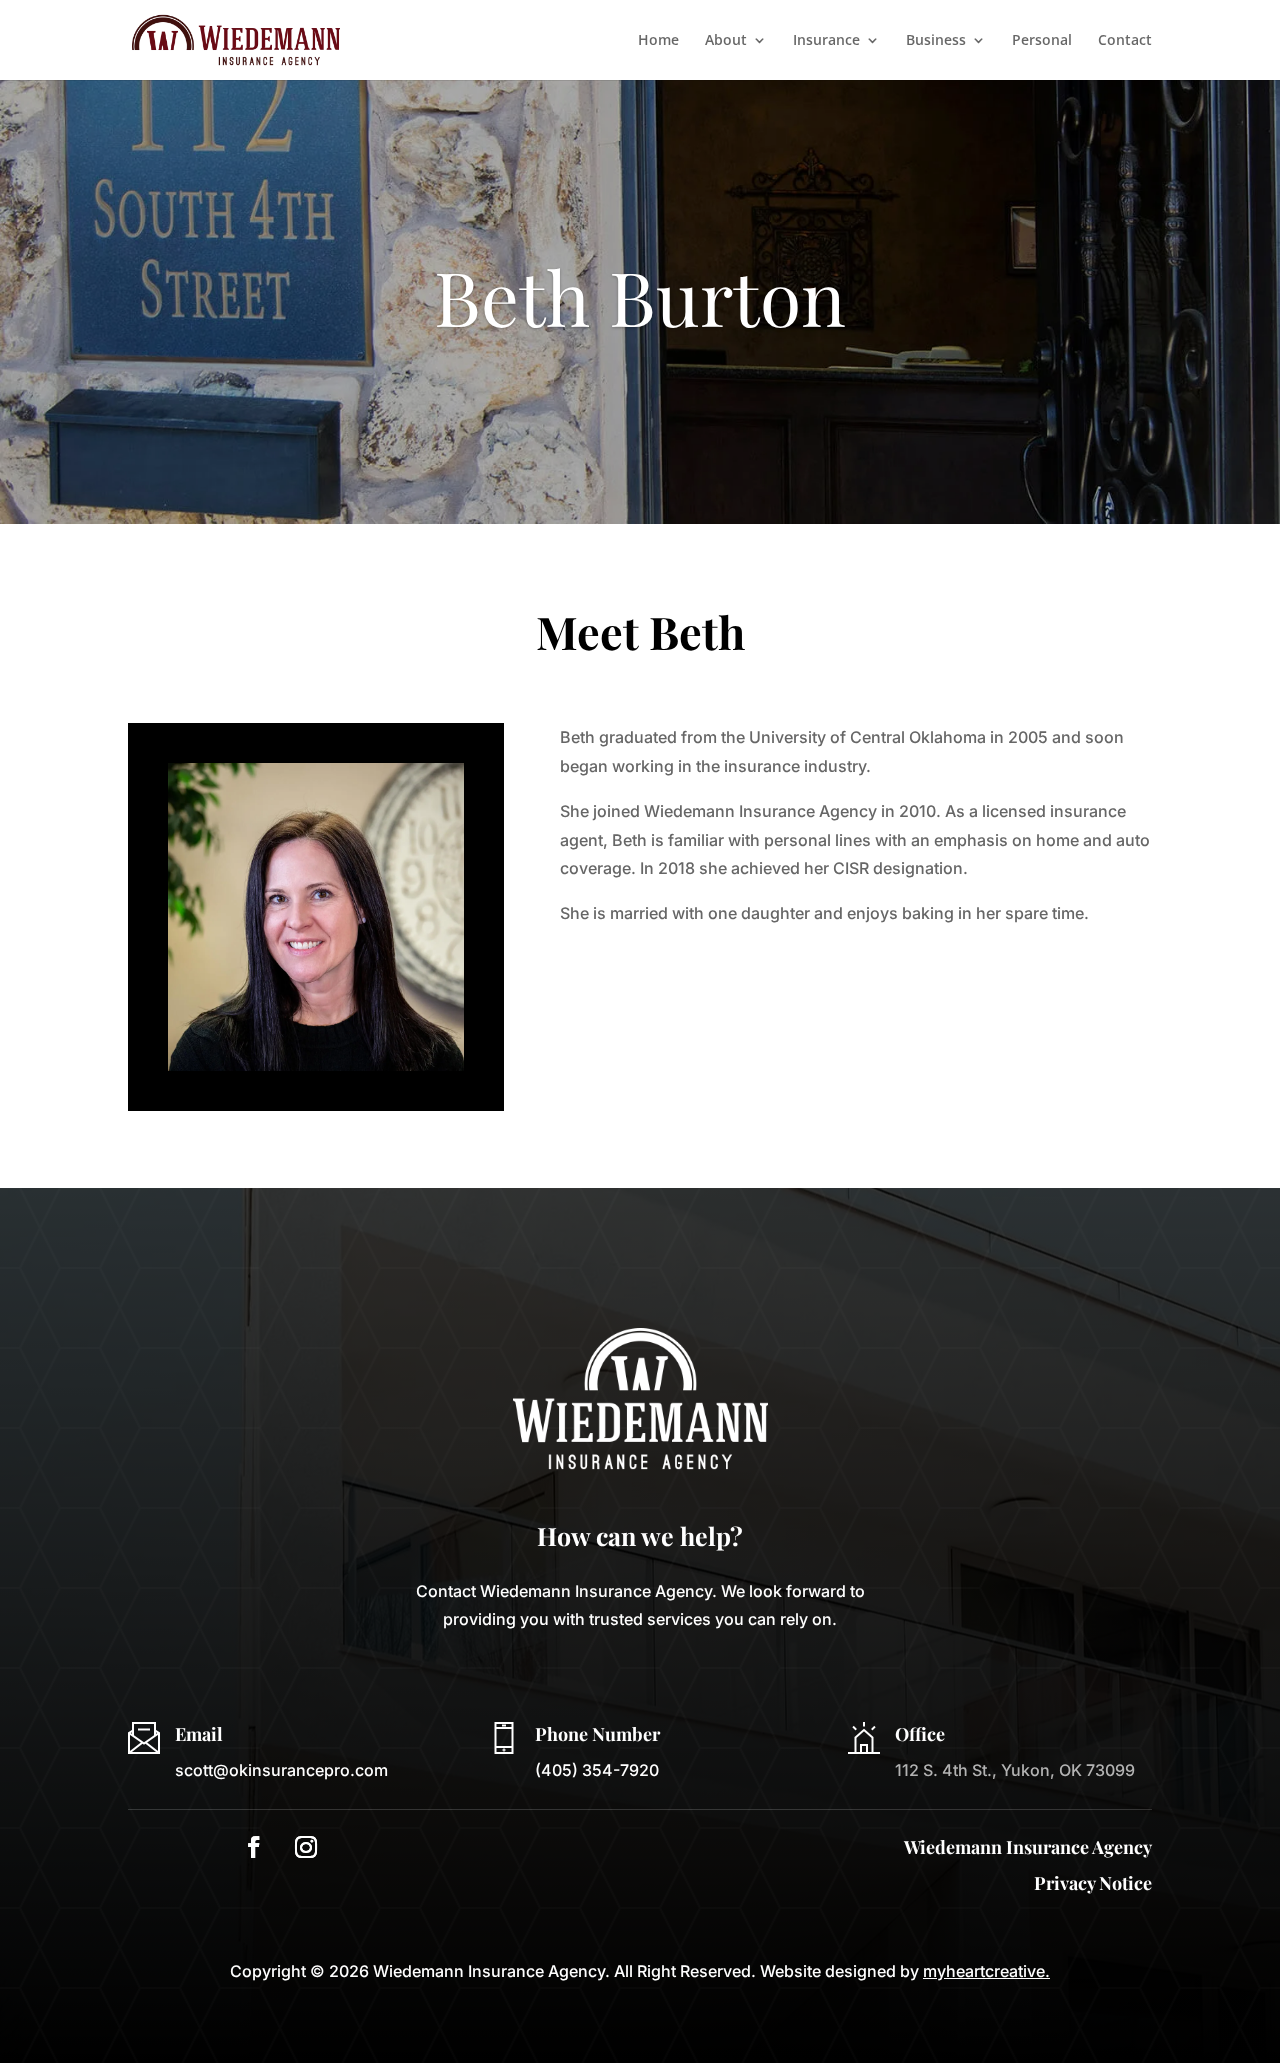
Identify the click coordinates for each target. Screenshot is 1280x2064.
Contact (1125, 41)
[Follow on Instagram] (306, 1847)
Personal (1042, 41)
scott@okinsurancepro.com (281, 1770)
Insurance (826, 41)
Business (936, 41)
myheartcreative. (986, 1971)
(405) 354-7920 (597, 1770)
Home (658, 41)
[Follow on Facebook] (254, 1847)
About (726, 41)
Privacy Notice (1093, 1883)
